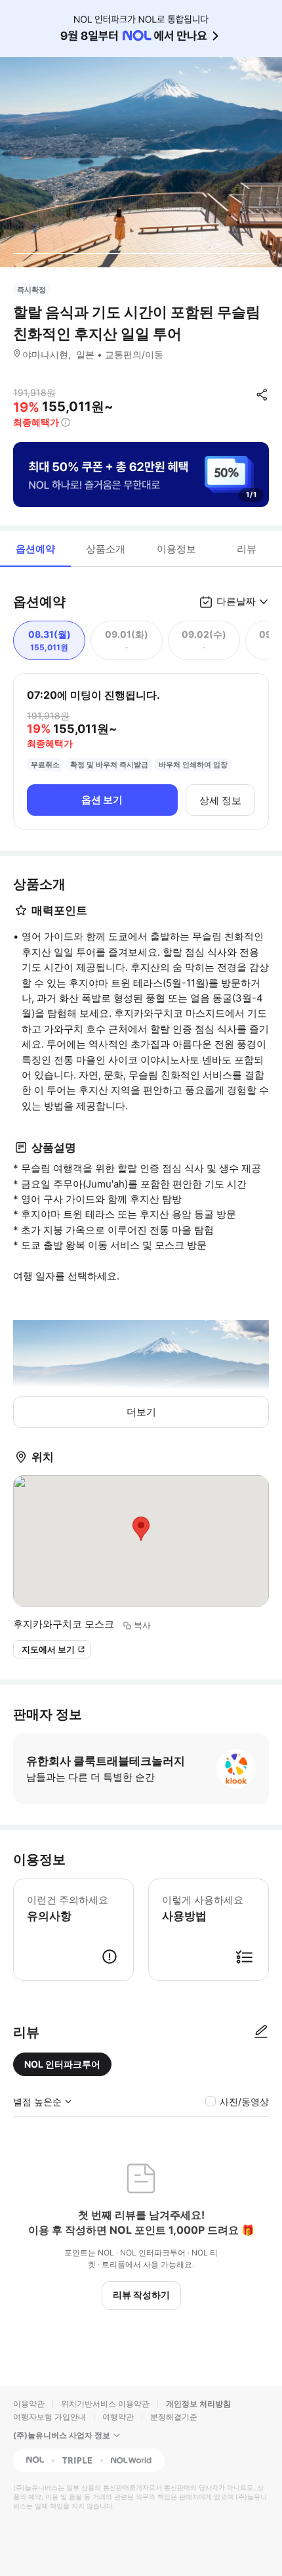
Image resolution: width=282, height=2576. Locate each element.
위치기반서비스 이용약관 (105, 2404)
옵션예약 (35, 549)
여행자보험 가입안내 (50, 2417)
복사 (142, 1625)
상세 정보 (220, 800)
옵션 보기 (102, 800)
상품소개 (106, 549)
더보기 (141, 1412)
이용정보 (176, 549)
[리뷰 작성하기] (261, 2032)
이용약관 (29, 2404)
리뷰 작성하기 (141, 2295)
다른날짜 (236, 601)
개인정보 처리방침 (198, 2404)
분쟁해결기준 (174, 2417)
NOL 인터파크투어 (62, 2064)
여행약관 (118, 2417)
